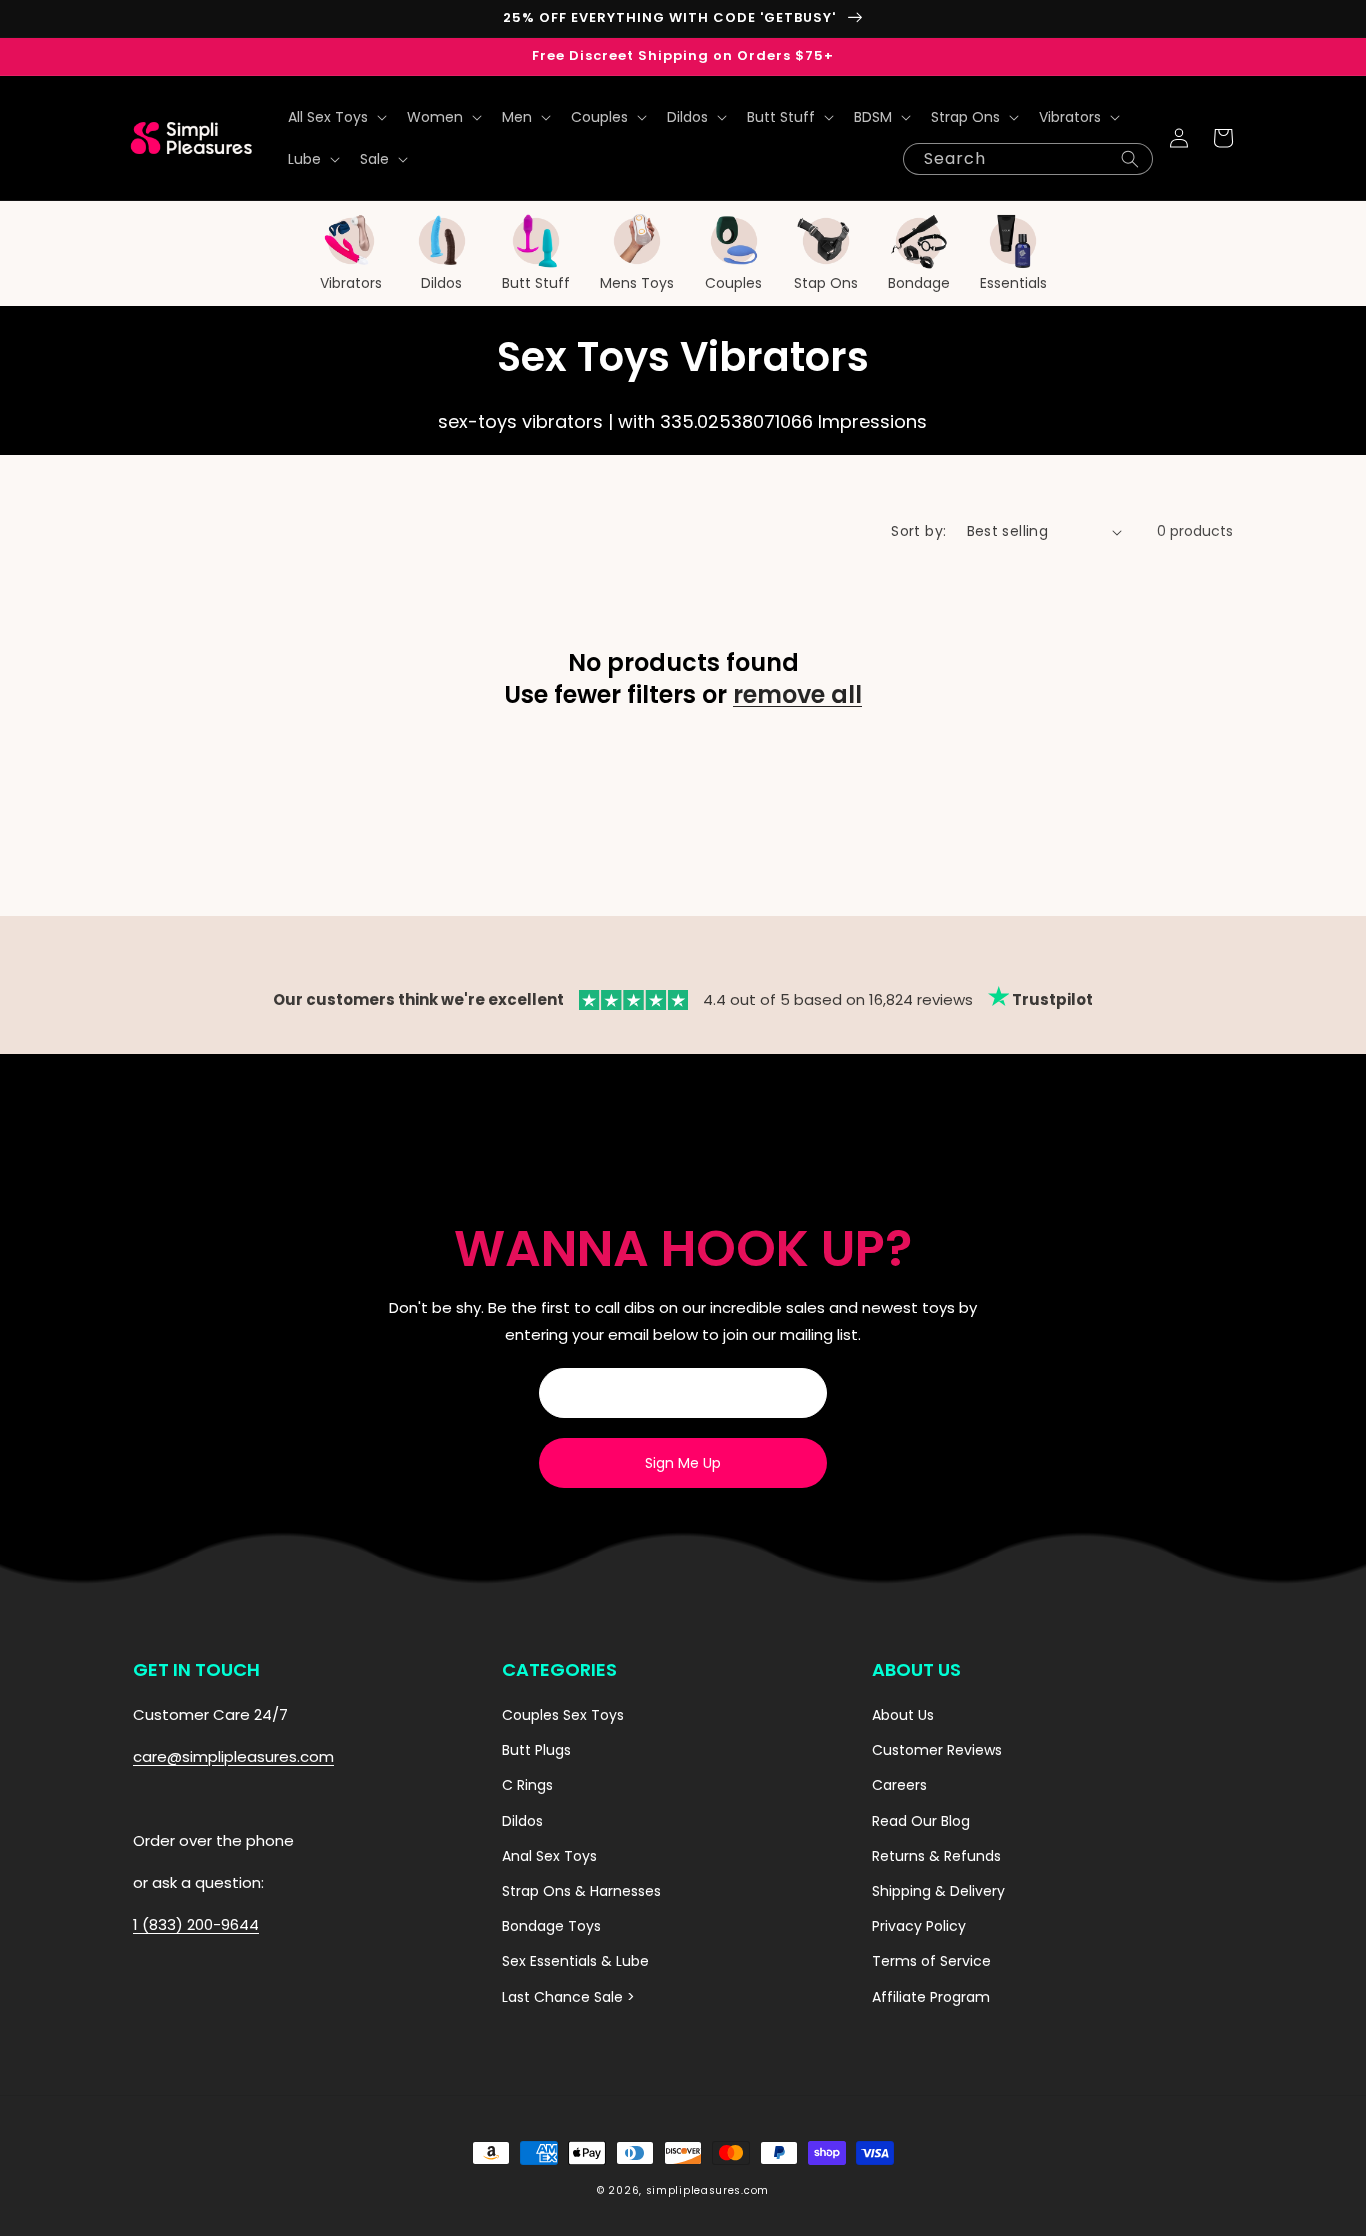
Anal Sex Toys (549, 1856)
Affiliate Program (931, 1997)
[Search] (1130, 159)
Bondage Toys (551, 1926)
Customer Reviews (937, 1750)
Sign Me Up (683, 1463)
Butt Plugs (536, 1750)
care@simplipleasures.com (233, 1756)
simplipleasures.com (707, 2190)
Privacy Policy (919, 1926)
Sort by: (918, 531)
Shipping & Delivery (938, 1891)
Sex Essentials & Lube (575, 1961)
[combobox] (1028, 159)
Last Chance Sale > (568, 1997)
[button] (335, 117)
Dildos (522, 1821)
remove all (797, 694)
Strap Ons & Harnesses (581, 1891)
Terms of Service (931, 1961)
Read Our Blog (921, 1821)
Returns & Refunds (936, 1856)
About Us (903, 1715)
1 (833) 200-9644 (196, 1924)
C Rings (527, 1785)
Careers (899, 1785)
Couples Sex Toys (563, 1715)
